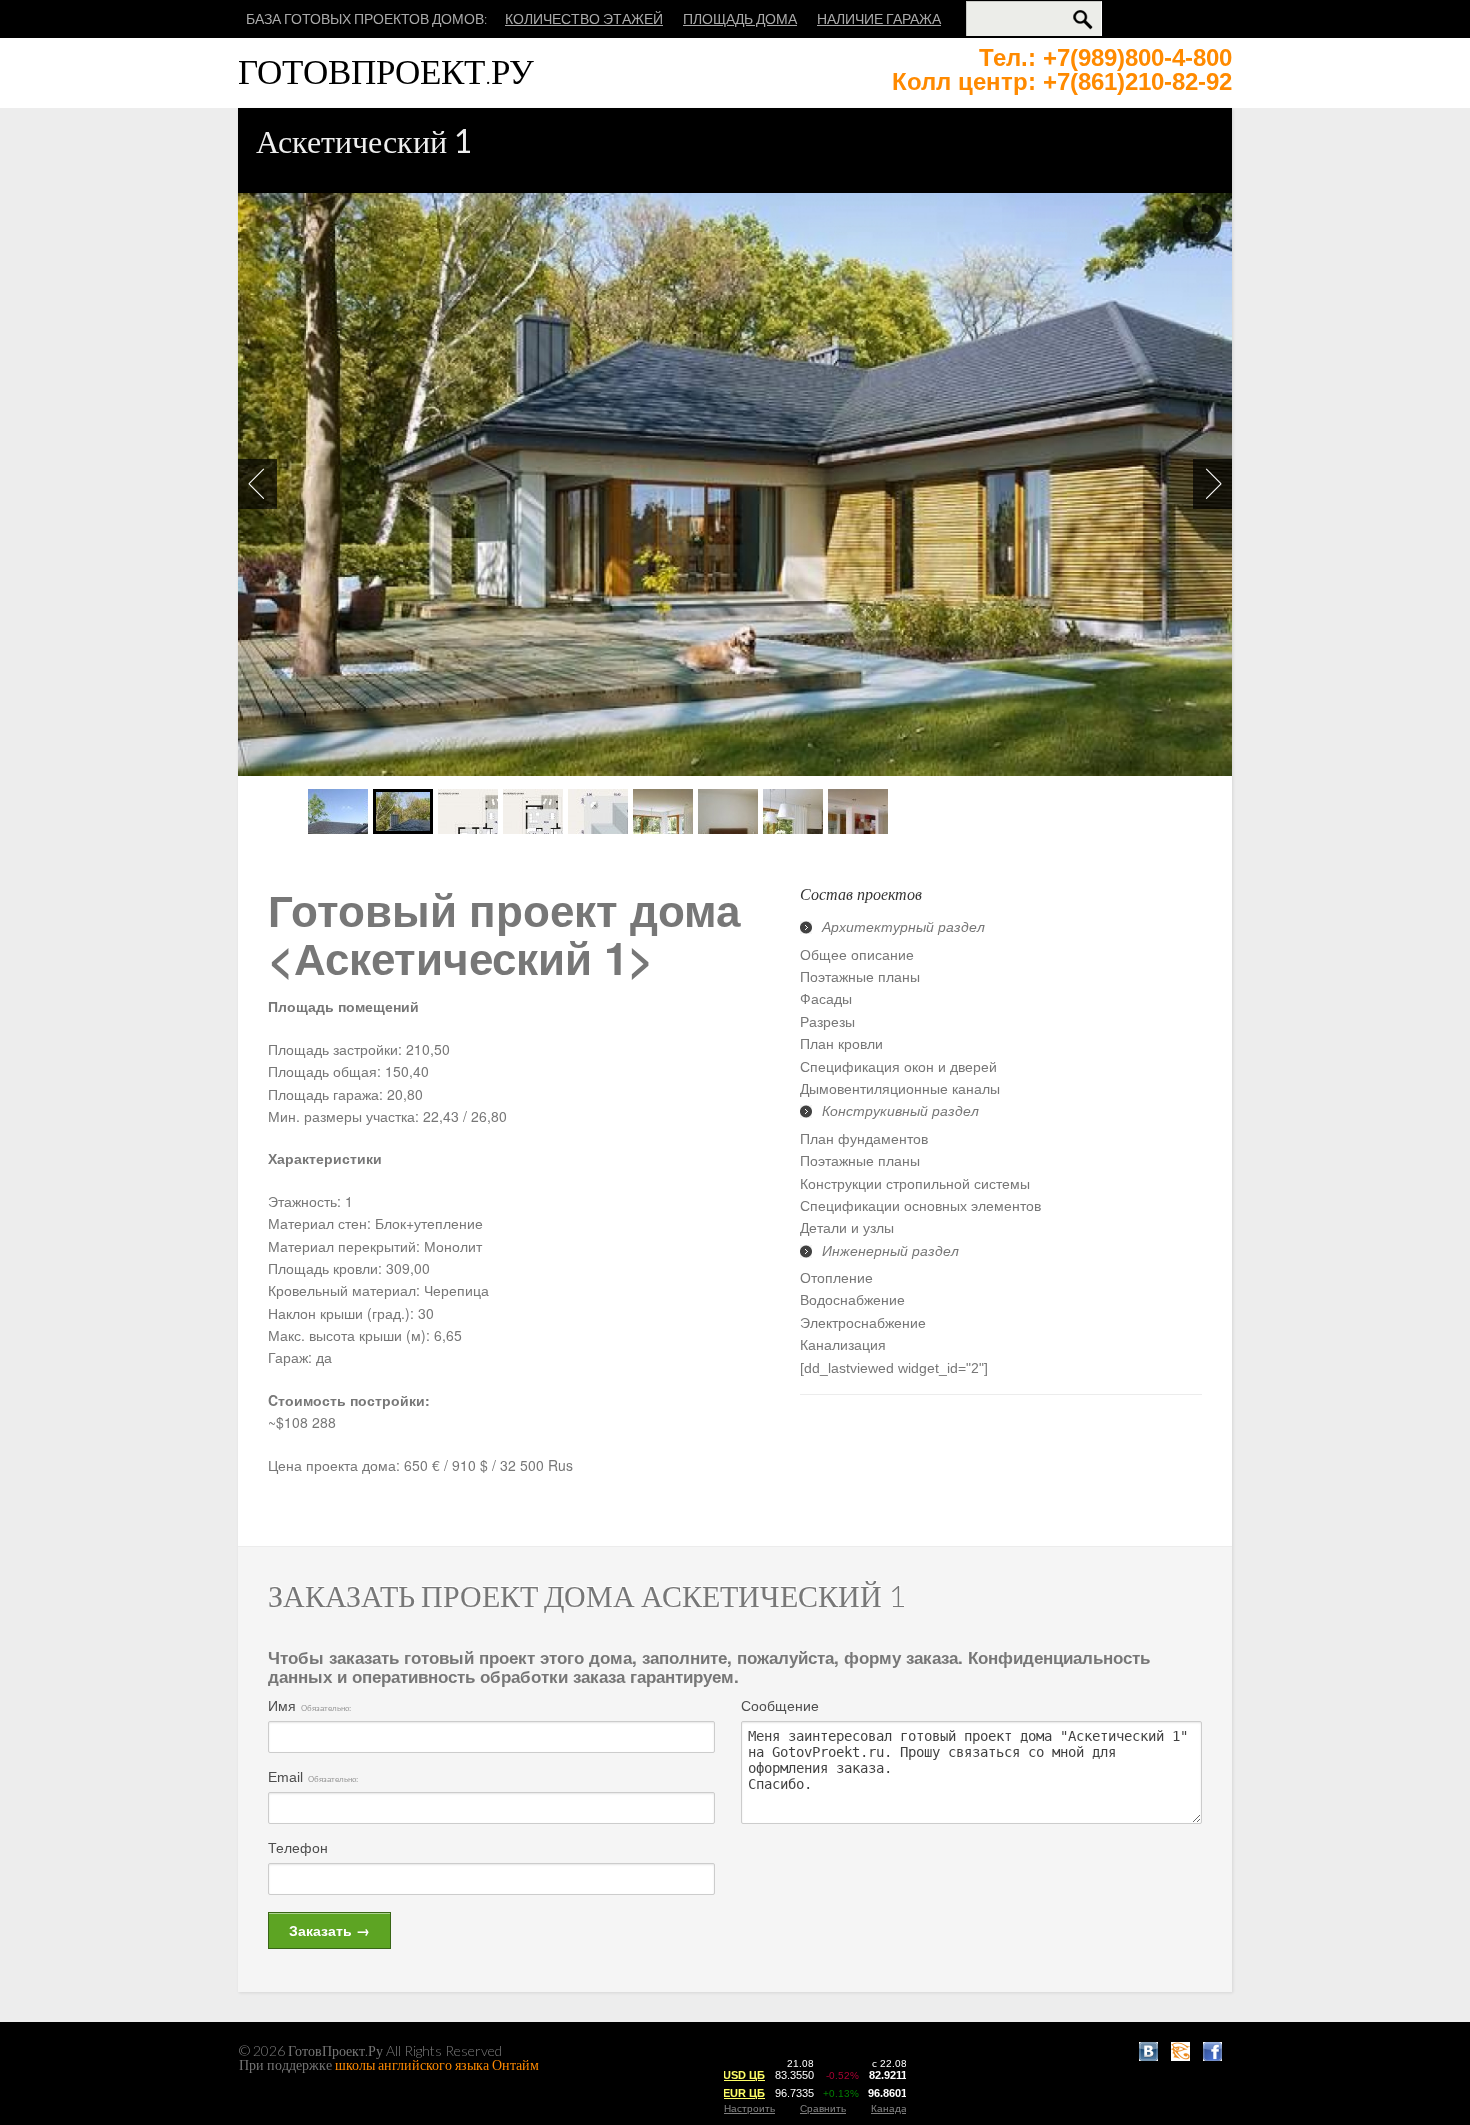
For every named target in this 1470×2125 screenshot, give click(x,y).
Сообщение (780, 1706)
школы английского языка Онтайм (437, 2064)
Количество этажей (584, 18)
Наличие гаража (879, 18)
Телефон (298, 1848)
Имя (282, 1706)
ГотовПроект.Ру (386, 70)
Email (285, 1777)
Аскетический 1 (364, 140)
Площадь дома (740, 18)
